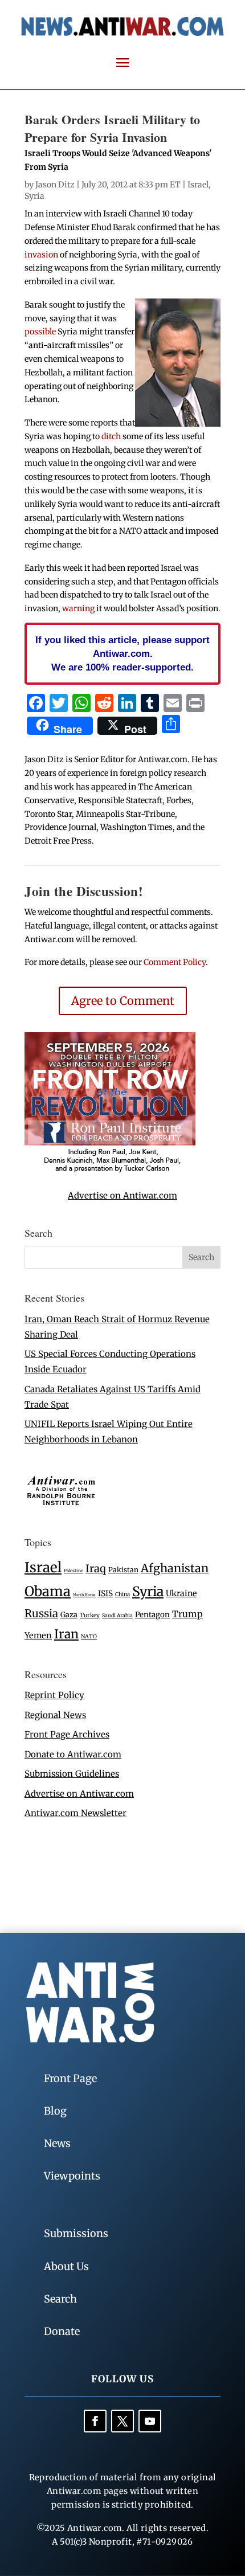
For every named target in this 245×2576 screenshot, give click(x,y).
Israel (198, 185)
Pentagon (152, 1615)
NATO (89, 1637)
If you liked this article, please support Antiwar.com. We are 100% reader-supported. (122, 653)
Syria (34, 196)
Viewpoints (72, 2176)
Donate (62, 2331)
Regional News (55, 1715)
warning (78, 608)
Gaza (69, 1614)
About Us (66, 2266)
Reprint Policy (54, 1695)
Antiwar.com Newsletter (75, 1813)
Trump (187, 1614)
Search (60, 2299)
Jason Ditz (55, 185)
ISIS (105, 1594)
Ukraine (181, 1593)
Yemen (38, 1635)
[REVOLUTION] (110, 1170)
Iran (66, 1634)
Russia (41, 1614)
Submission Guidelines (72, 1774)
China (122, 1594)
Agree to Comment (123, 1001)
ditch (111, 436)
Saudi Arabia (117, 1615)
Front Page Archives (67, 1734)
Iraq (96, 1569)
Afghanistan (175, 1568)
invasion (41, 255)
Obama (48, 1591)
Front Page (70, 2078)
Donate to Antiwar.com (73, 1754)
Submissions (76, 2233)
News (57, 2143)
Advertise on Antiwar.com (122, 1195)
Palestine (73, 1571)
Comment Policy (175, 962)
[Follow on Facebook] (95, 2421)
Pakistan (123, 1570)
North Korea (84, 1595)
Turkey (90, 1615)
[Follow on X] (122, 2421)
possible (40, 332)
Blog (55, 2111)
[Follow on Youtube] (150, 2421)
